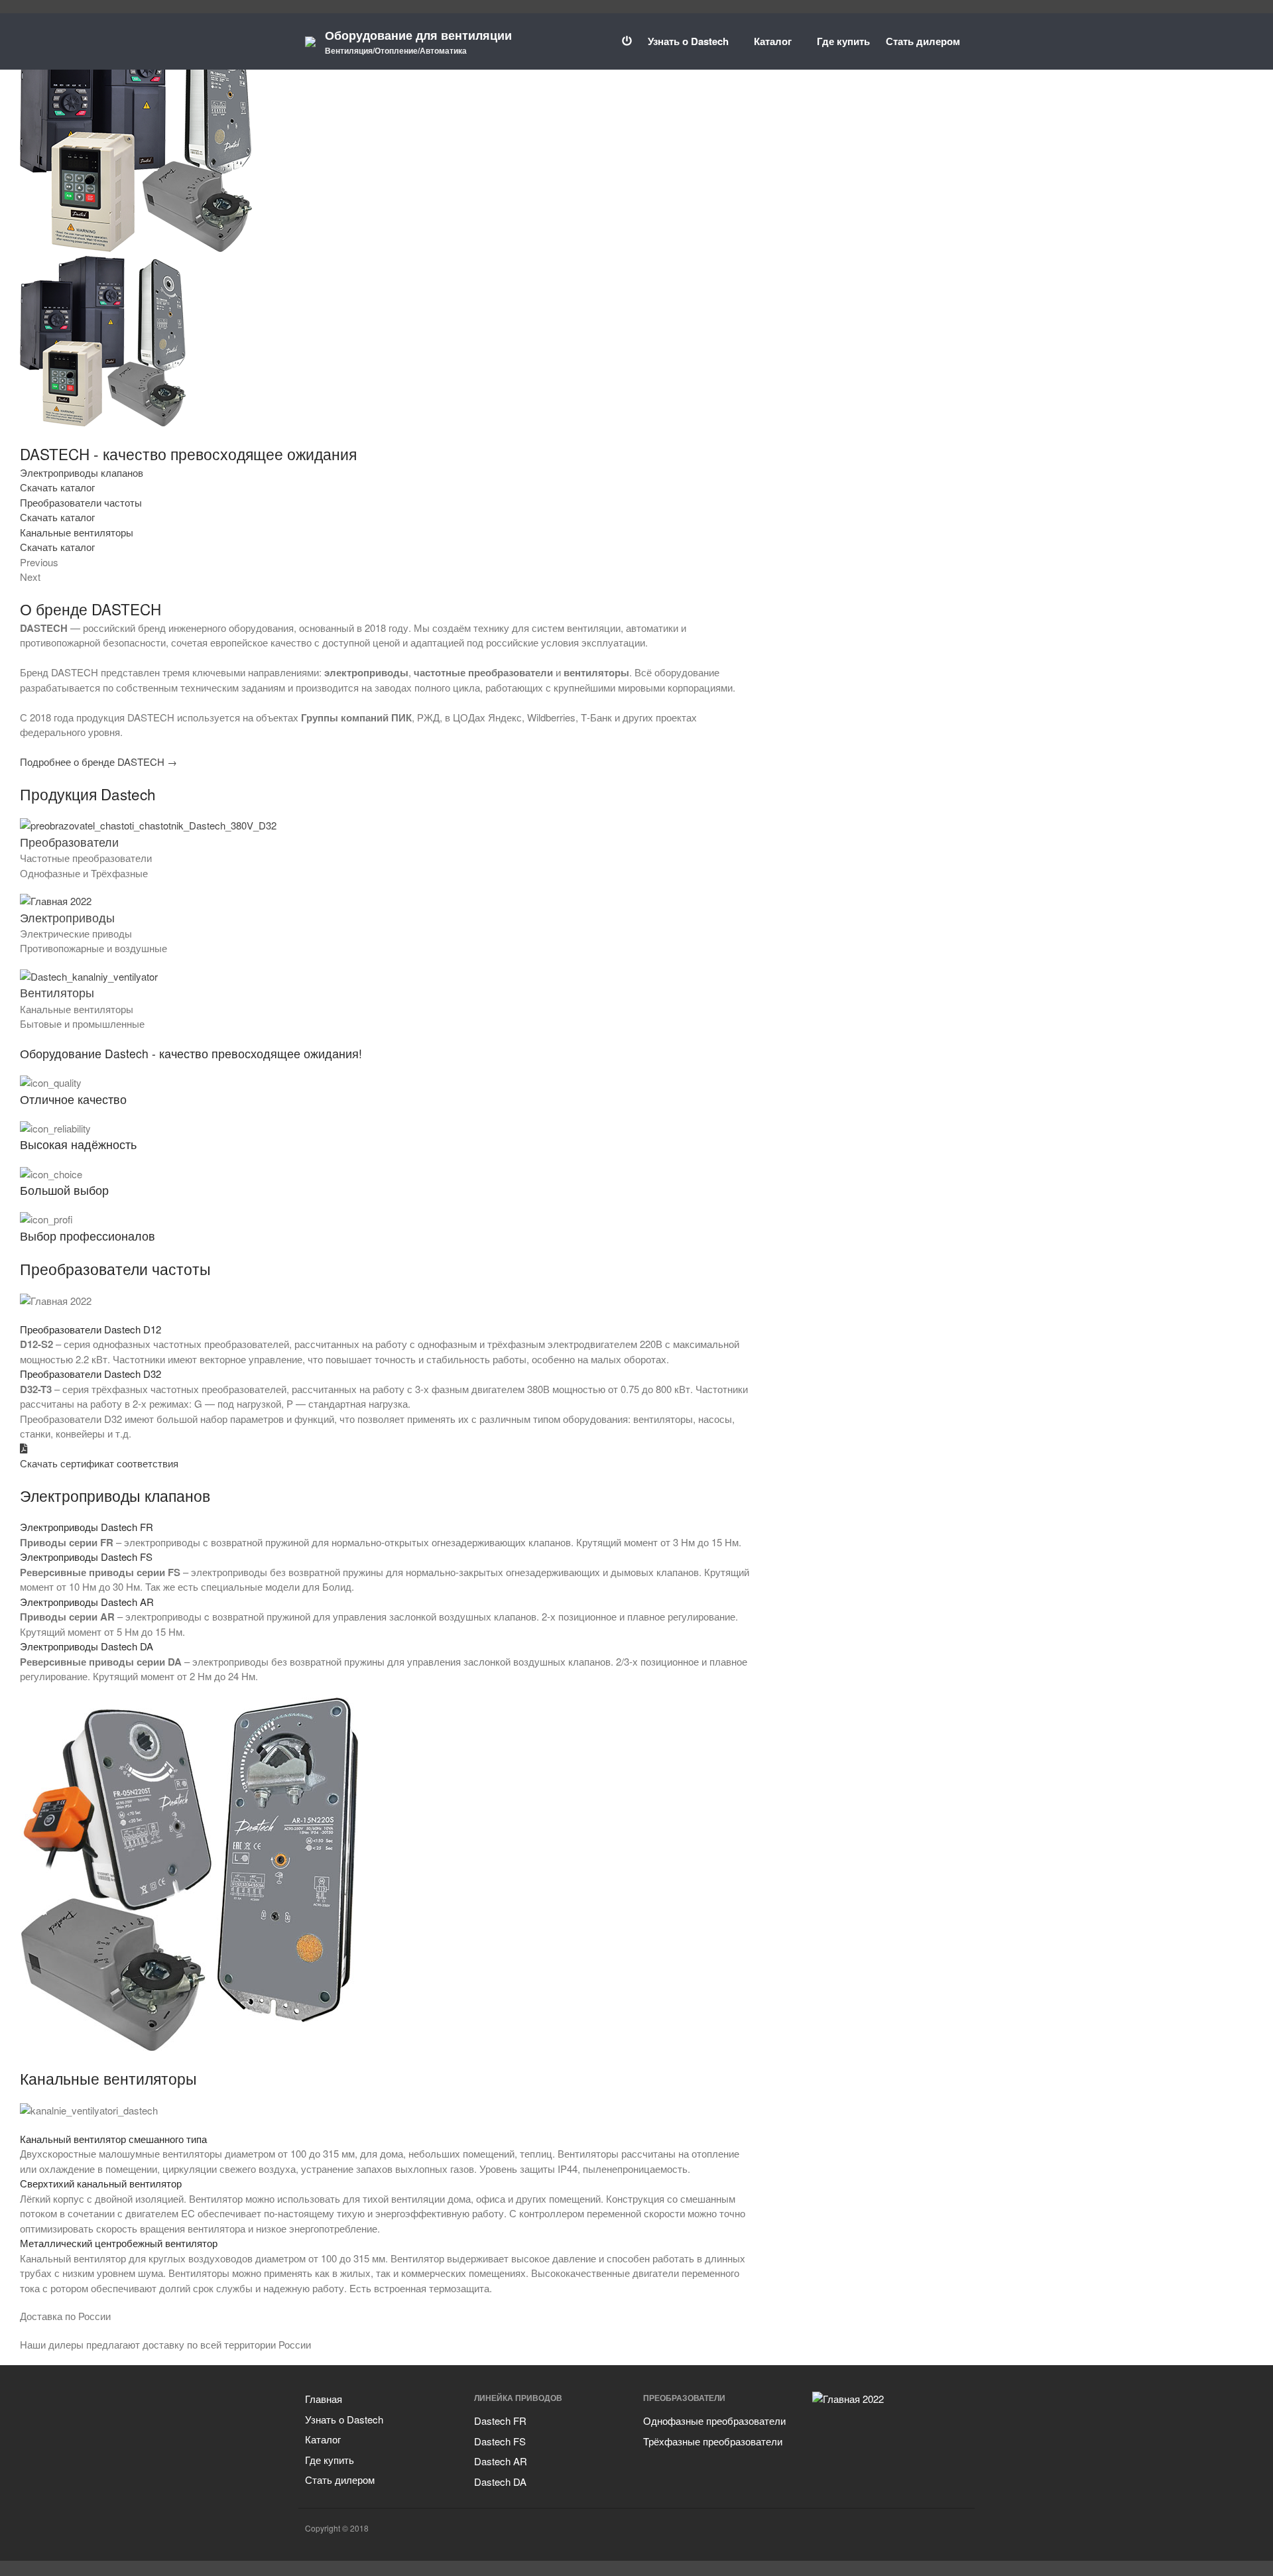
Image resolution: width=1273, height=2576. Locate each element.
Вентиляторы (57, 992)
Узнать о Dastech (688, 41)
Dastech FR (500, 2421)
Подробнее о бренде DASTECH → (98, 762)
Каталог (773, 41)
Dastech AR (501, 2461)
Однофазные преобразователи (714, 2421)
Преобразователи (69, 842)
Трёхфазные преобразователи (713, 2441)
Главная (324, 2399)
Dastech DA (500, 2482)
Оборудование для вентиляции (418, 35)
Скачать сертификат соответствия (99, 1463)
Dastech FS (500, 2441)
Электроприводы (67, 917)
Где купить (843, 41)
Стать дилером (923, 41)
